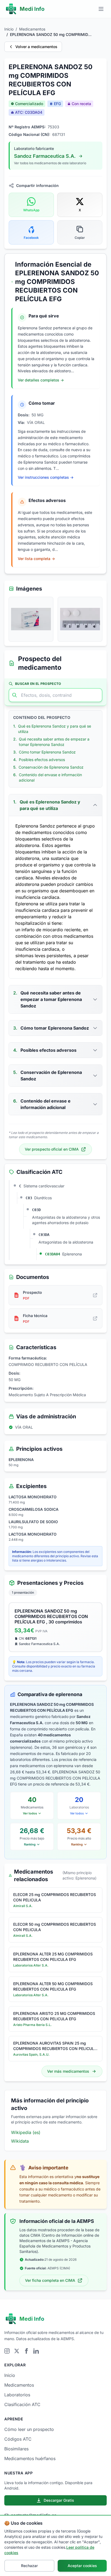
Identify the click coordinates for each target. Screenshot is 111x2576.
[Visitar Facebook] (26, 2351)
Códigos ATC (18, 2439)
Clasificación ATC (22, 2404)
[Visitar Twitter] (17, 2351)
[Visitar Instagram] (7, 2351)
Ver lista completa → (36, 559)
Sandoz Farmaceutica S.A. (45, 156)
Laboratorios (17, 2395)
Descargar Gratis (59, 2500)
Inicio (9, 29)
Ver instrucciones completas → (46, 477)
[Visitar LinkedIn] (36, 2351)
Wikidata (20, 2141)
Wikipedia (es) (26, 2132)
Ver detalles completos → (41, 380)
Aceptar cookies (82, 2566)
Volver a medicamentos (36, 47)
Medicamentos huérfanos (30, 2458)
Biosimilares (16, 2449)
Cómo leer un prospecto (29, 2429)
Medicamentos (32, 29)
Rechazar (29, 2566)
